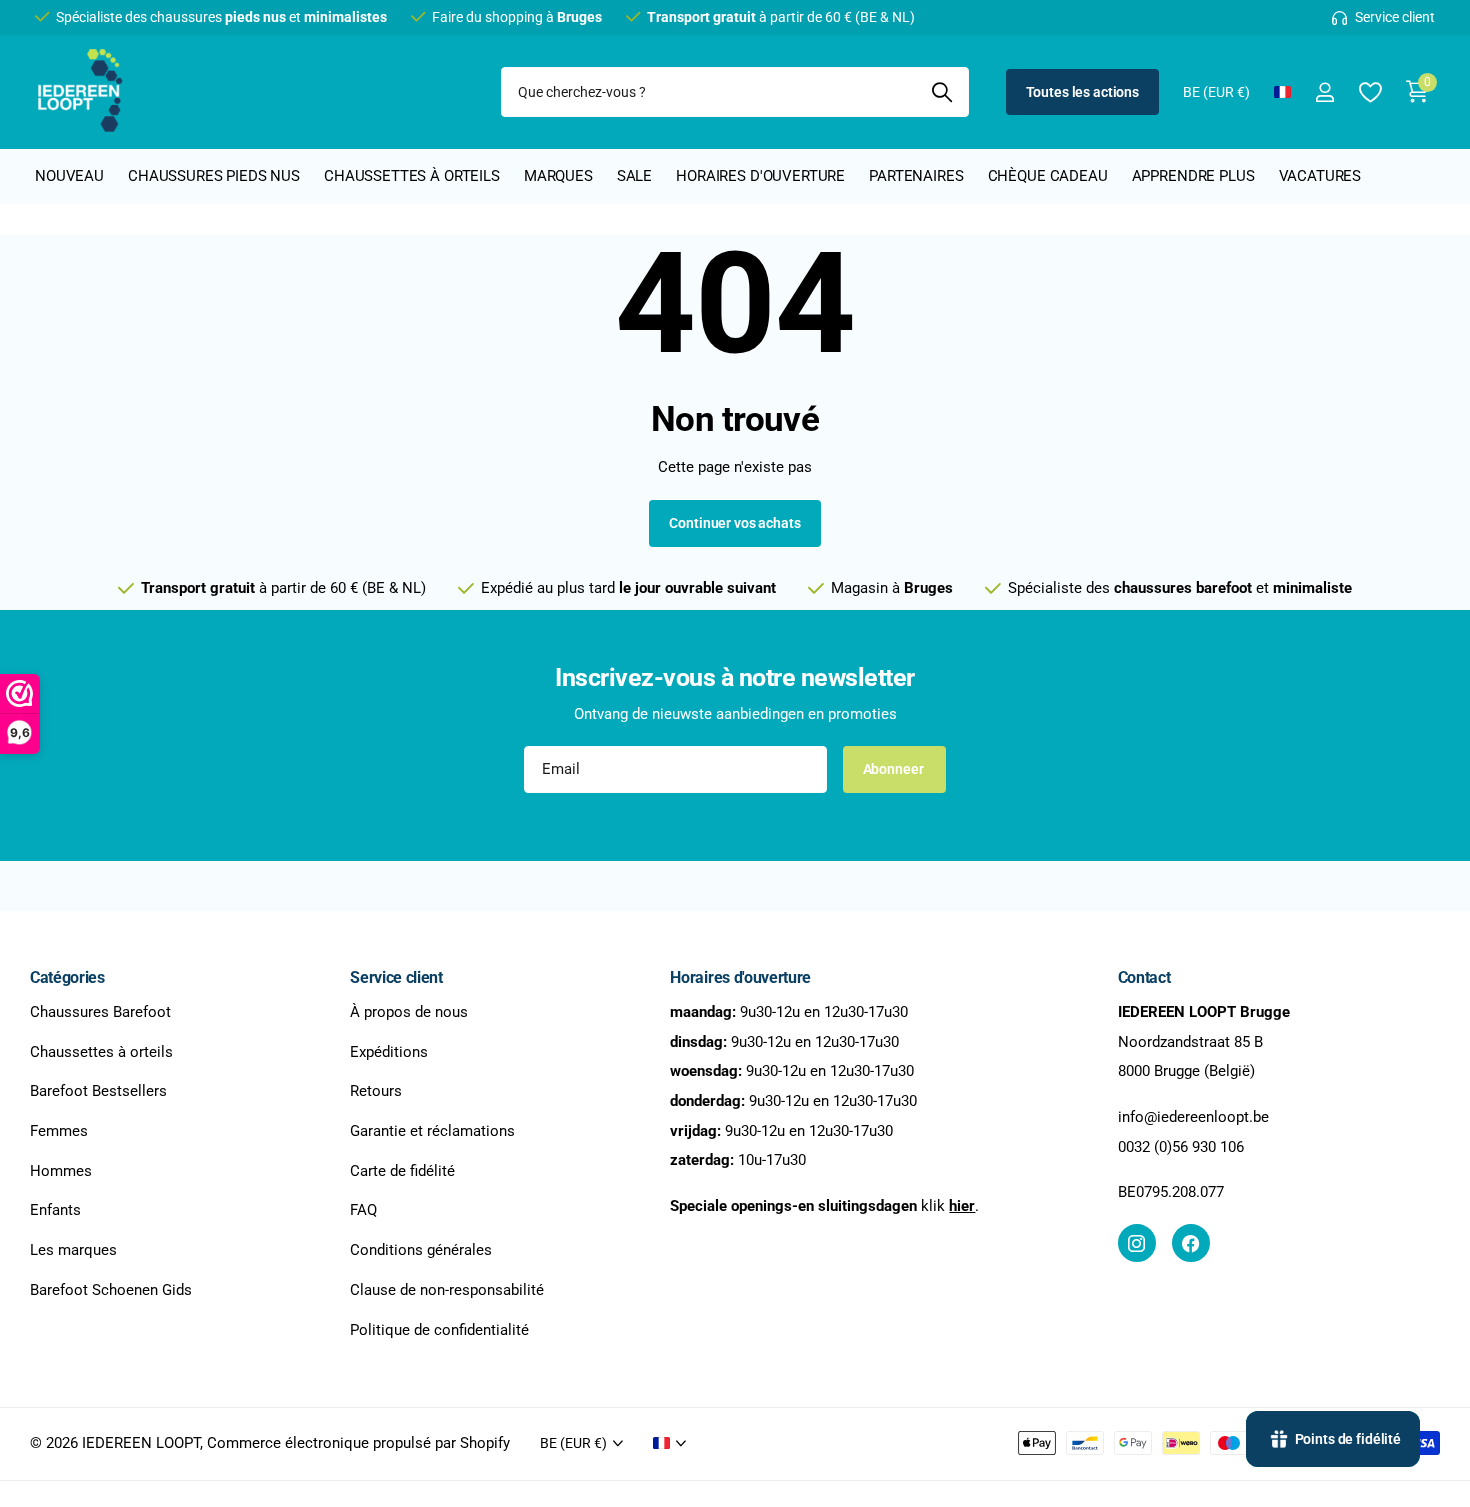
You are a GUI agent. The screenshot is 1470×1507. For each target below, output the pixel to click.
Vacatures (1320, 176)
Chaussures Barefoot (100, 1012)
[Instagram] (1137, 1243)
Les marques (73, 1250)
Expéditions (389, 1051)
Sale (634, 176)
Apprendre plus (1193, 176)
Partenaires (916, 176)
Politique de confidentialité (439, 1329)
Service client (396, 977)
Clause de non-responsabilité (447, 1290)
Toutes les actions (1082, 92)
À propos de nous (409, 1012)
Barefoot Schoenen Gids (111, 1290)
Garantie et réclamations (432, 1131)
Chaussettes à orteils (412, 176)
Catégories (67, 977)
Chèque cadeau (1048, 176)
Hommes (61, 1171)
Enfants (55, 1210)
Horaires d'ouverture (760, 176)
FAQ (363, 1210)
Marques (558, 176)
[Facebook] (1191, 1243)
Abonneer (895, 769)
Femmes (59, 1131)
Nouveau (69, 176)
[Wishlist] (1369, 92)
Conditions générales (421, 1250)
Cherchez (941, 92)
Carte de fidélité (402, 1171)
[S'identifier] (1324, 92)
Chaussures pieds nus (214, 176)
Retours (376, 1091)
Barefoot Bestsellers (98, 1091)
